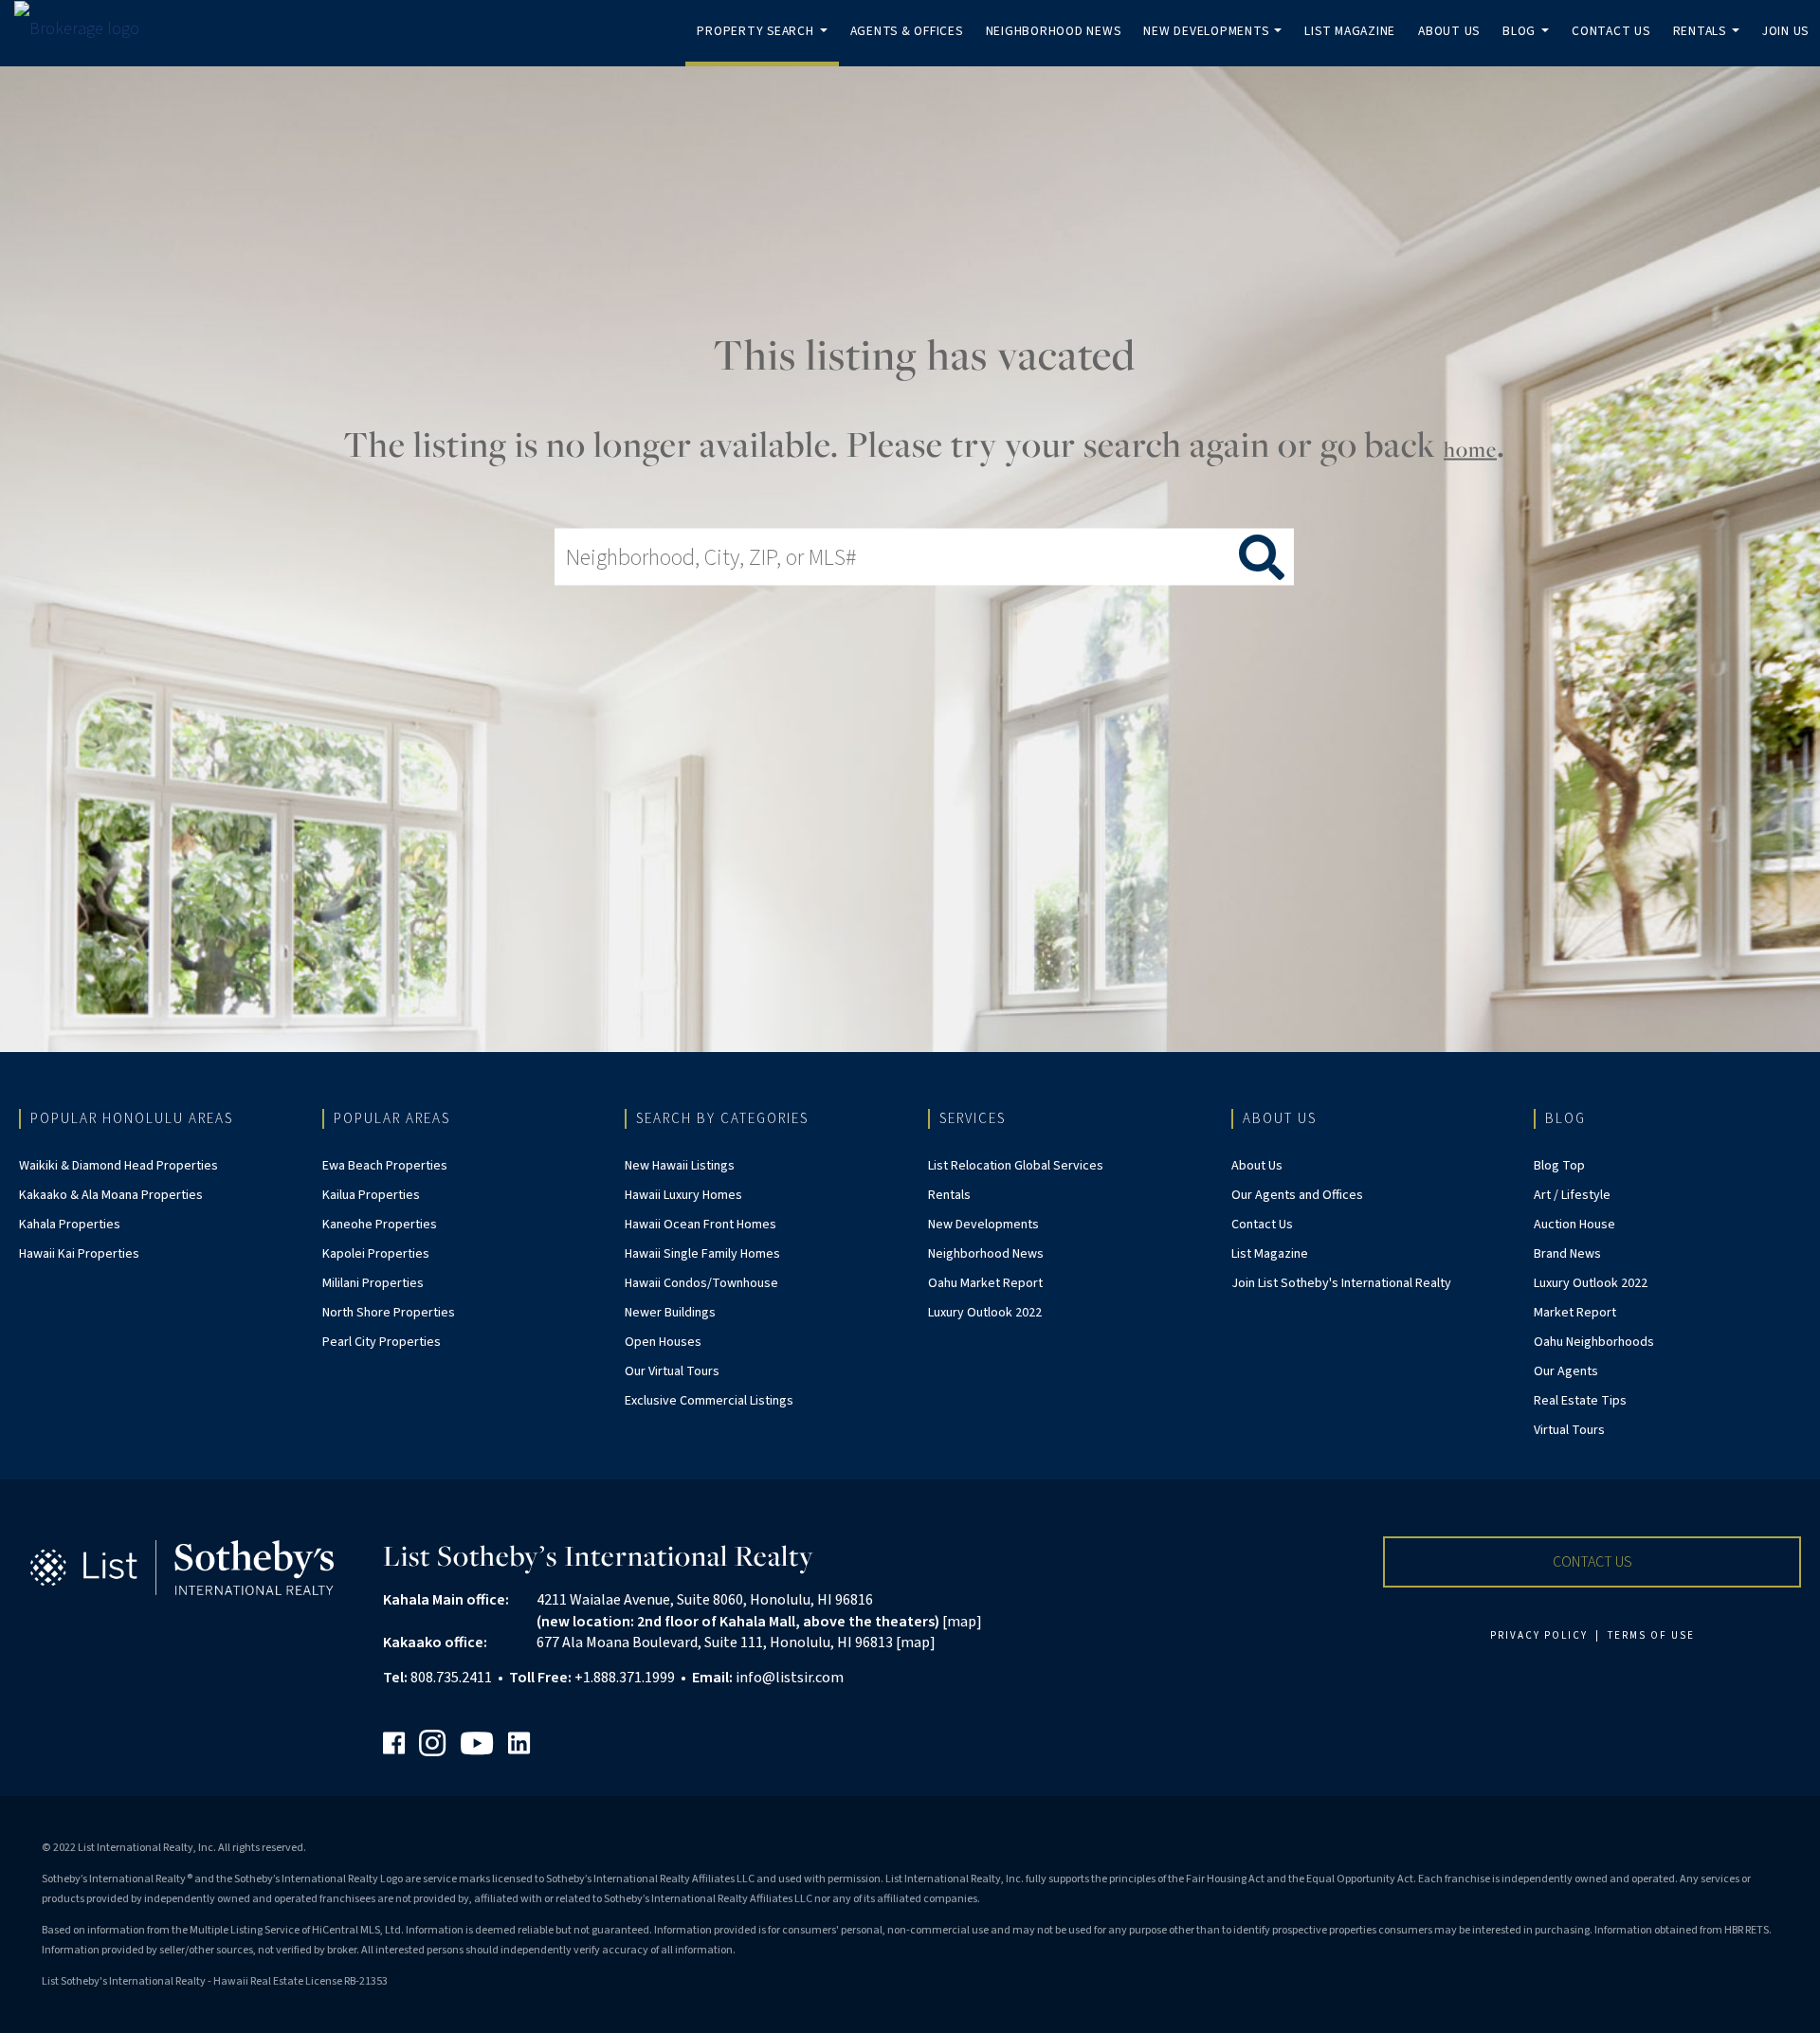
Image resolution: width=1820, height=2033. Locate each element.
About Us (1449, 31)
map (962, 1622)
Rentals (949, 1195)
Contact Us (1611, 31)
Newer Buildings (670, 1313)
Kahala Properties (70, 1225)
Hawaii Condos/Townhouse (701, 1283)
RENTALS (1710, 44)
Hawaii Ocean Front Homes (701, 1225)
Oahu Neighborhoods (1594, 1342)
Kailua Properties (371, 1195)
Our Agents (1566, 1371)
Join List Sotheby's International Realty (1341, 1283)
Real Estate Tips (1580, 1401)
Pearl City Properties (382, 1342)
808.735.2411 (451, 1678)
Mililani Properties (373, 1283)
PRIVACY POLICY (1539, 1635)
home (1470, 449)
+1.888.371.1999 (625, 1678)
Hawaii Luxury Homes (683, 1195)
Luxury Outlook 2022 (985, 1313)
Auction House (1574, 1225)
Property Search (765, 44)
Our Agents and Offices (1297, 1195)
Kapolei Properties (376, 1254)
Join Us (1785, 31)
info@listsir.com (790, 1678)
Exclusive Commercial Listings (709, 1401)
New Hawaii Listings (680, 1166)
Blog (1529, 44)
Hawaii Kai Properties (79, 1254)
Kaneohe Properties (380, 1225)
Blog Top (1559, 1166)
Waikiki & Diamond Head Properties (118, 1166)
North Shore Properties (389, 1313)
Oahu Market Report (985, 1283)
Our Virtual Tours (672, 1371)
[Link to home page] (86, 29)
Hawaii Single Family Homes (702, 1254)
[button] (1592, 1562)
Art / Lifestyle (1572, 1195)
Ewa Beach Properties (385, 1166)
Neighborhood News (1054, 31)
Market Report (1575, 1313)
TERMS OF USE (1651, 1635)
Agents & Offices (907, 31)
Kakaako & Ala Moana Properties (111, 1195)
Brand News (1567, 1254)
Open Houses (663, 1342)
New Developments (1216, 44)
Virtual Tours (1569, 1430)
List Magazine (1350, 31)
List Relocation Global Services (1016, 1166)
